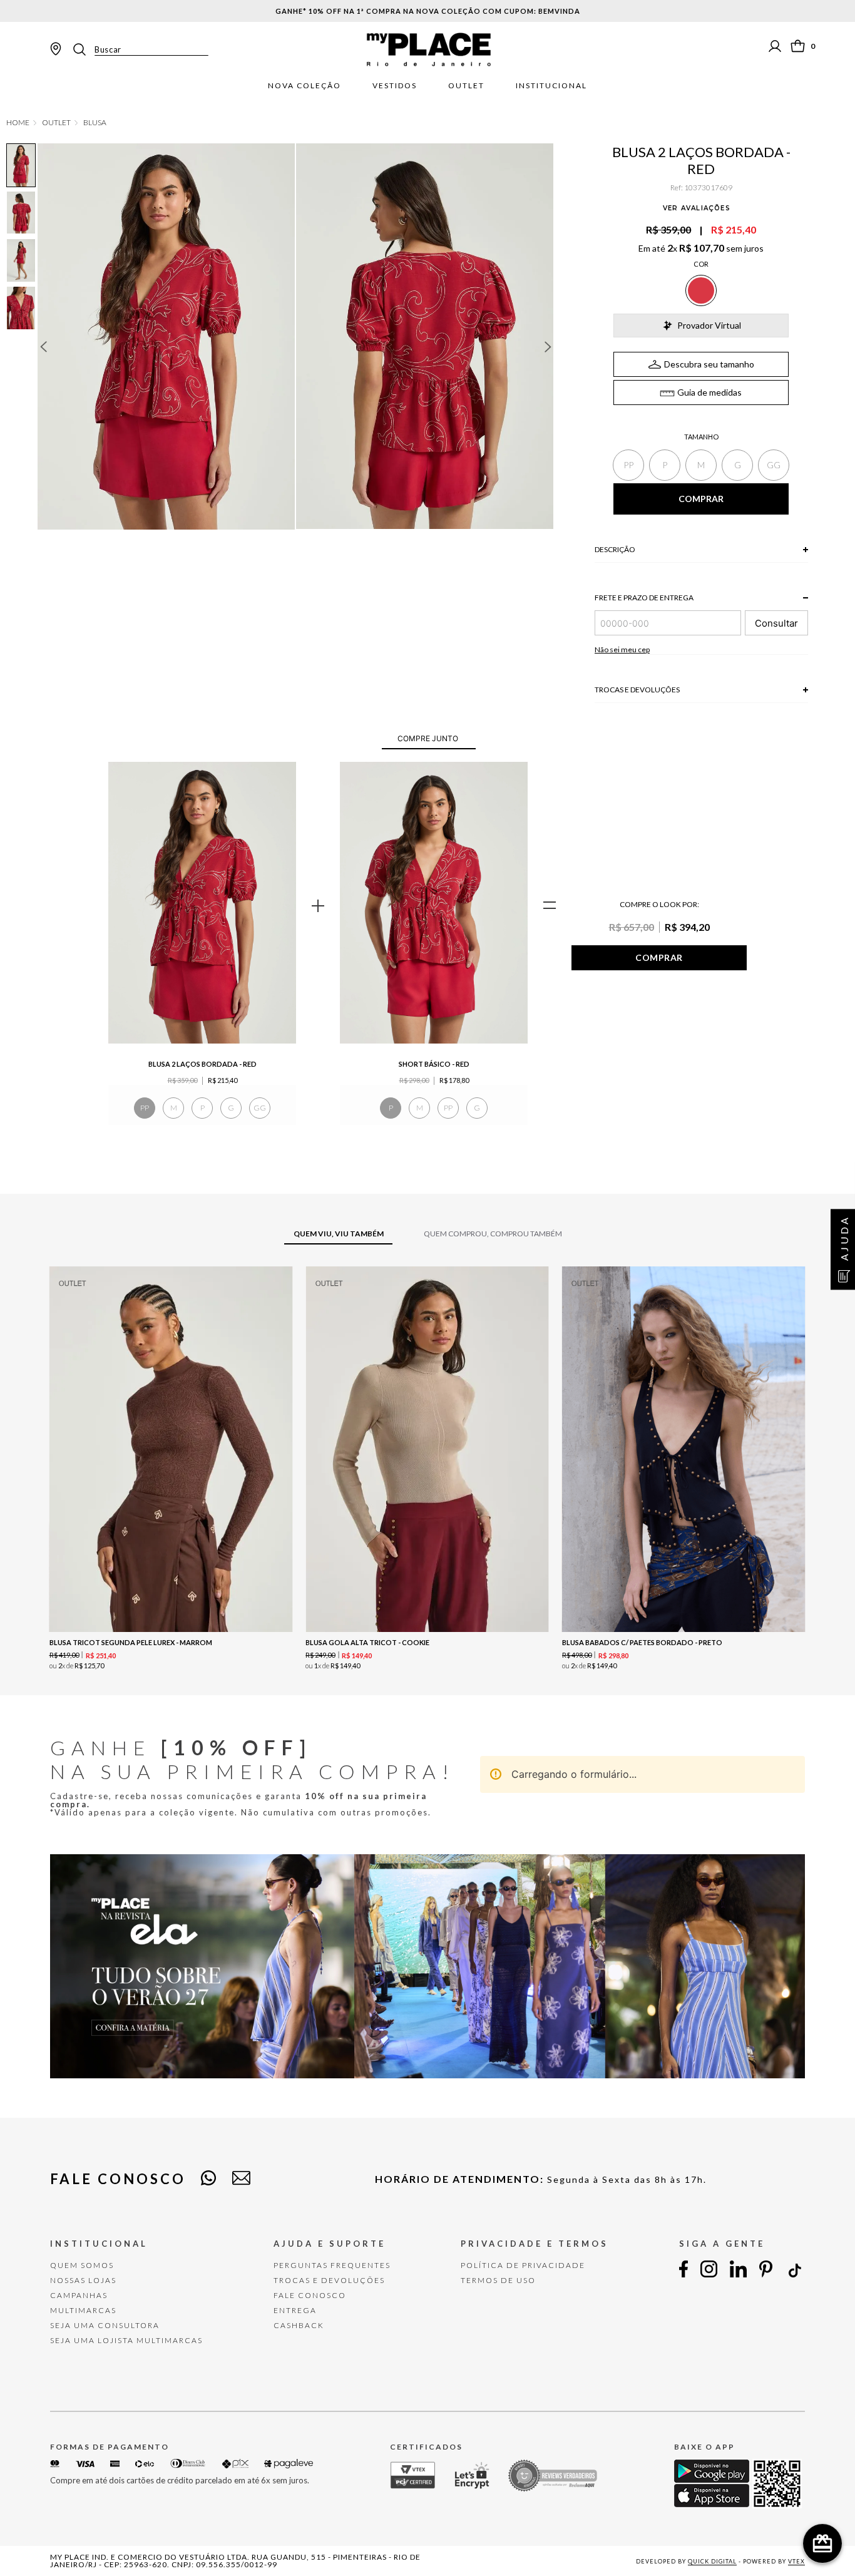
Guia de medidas (709, 392)
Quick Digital (712, 2561)
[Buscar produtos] (83, 49)
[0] (798, 46)
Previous (43, 347)
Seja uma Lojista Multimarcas (126, 2340)
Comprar (659, 957)
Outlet (466, 86)
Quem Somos (82, 2265)
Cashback (299, 2325)
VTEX (796, 2561)
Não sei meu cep (622, 649)
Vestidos (395, 86)
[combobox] (140, 49)
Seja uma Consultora (105, 2325)
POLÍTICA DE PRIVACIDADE (523, 2265)
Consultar (776, 623)
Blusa (95, 123)
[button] (628, 465)
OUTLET (56, 123)
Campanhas (79, 2295)
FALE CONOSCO (310, 2295)
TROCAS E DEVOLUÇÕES (329, 2280)
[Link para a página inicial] (18, 123)
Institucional (551, 86)
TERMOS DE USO (498, 2280)
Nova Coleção (305, 86)
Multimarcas (83, 2310)
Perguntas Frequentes (332, 2265)
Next (548, 347)
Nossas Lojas (83, 2280)
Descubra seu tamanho (709, 364)
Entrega (295, 2310)
